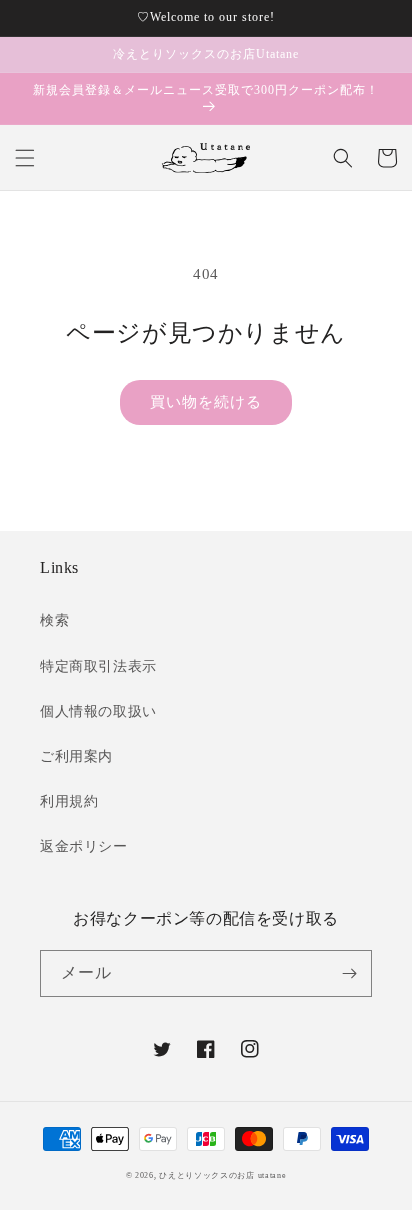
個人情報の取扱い (98, 711)
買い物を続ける (206, 402)
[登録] (349, 973)
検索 (54, 620)
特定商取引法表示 (98, 666)
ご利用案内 (76, 756)
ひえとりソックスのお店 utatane (222, 1175)
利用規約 (69, 801)
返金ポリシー (84, 846)
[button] (25, 158)
